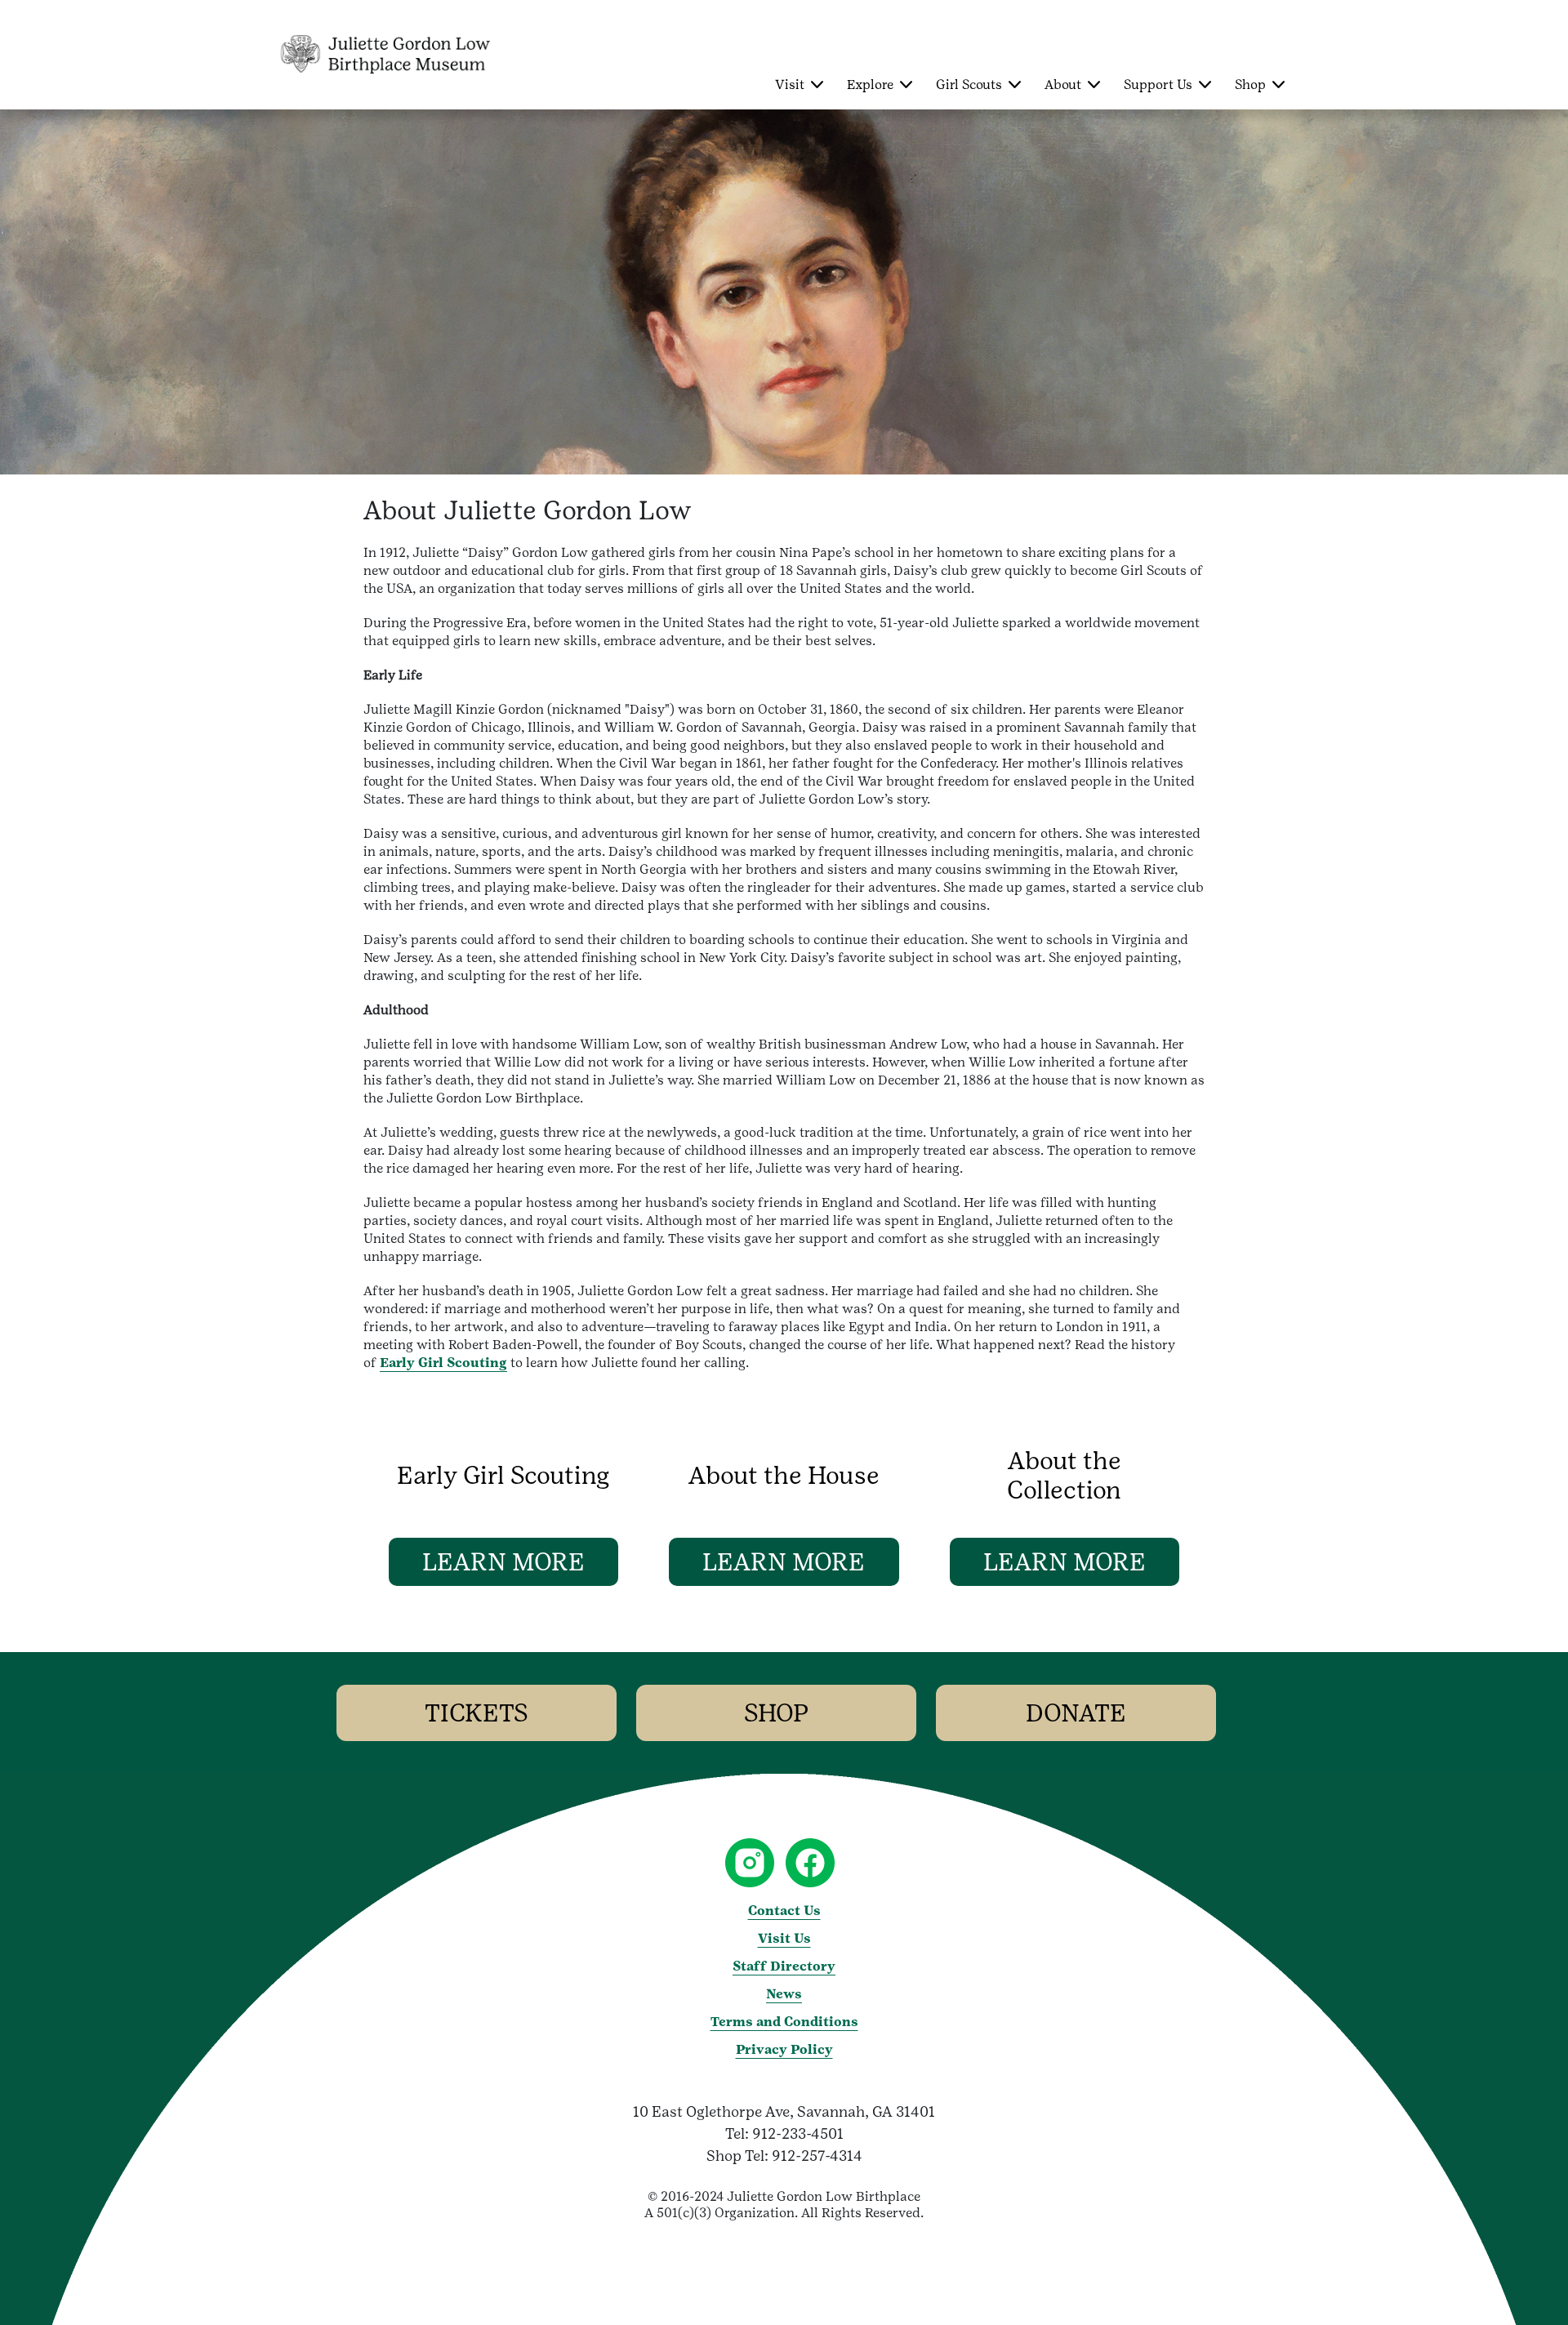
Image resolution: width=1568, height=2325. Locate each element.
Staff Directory (784, 1966)
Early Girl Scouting (443, 1363)
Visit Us (784, 1938)
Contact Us (784, 1911)
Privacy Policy (784, 2049)
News (784, 1994)
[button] (503, 1562)
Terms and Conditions (784, 2022)
